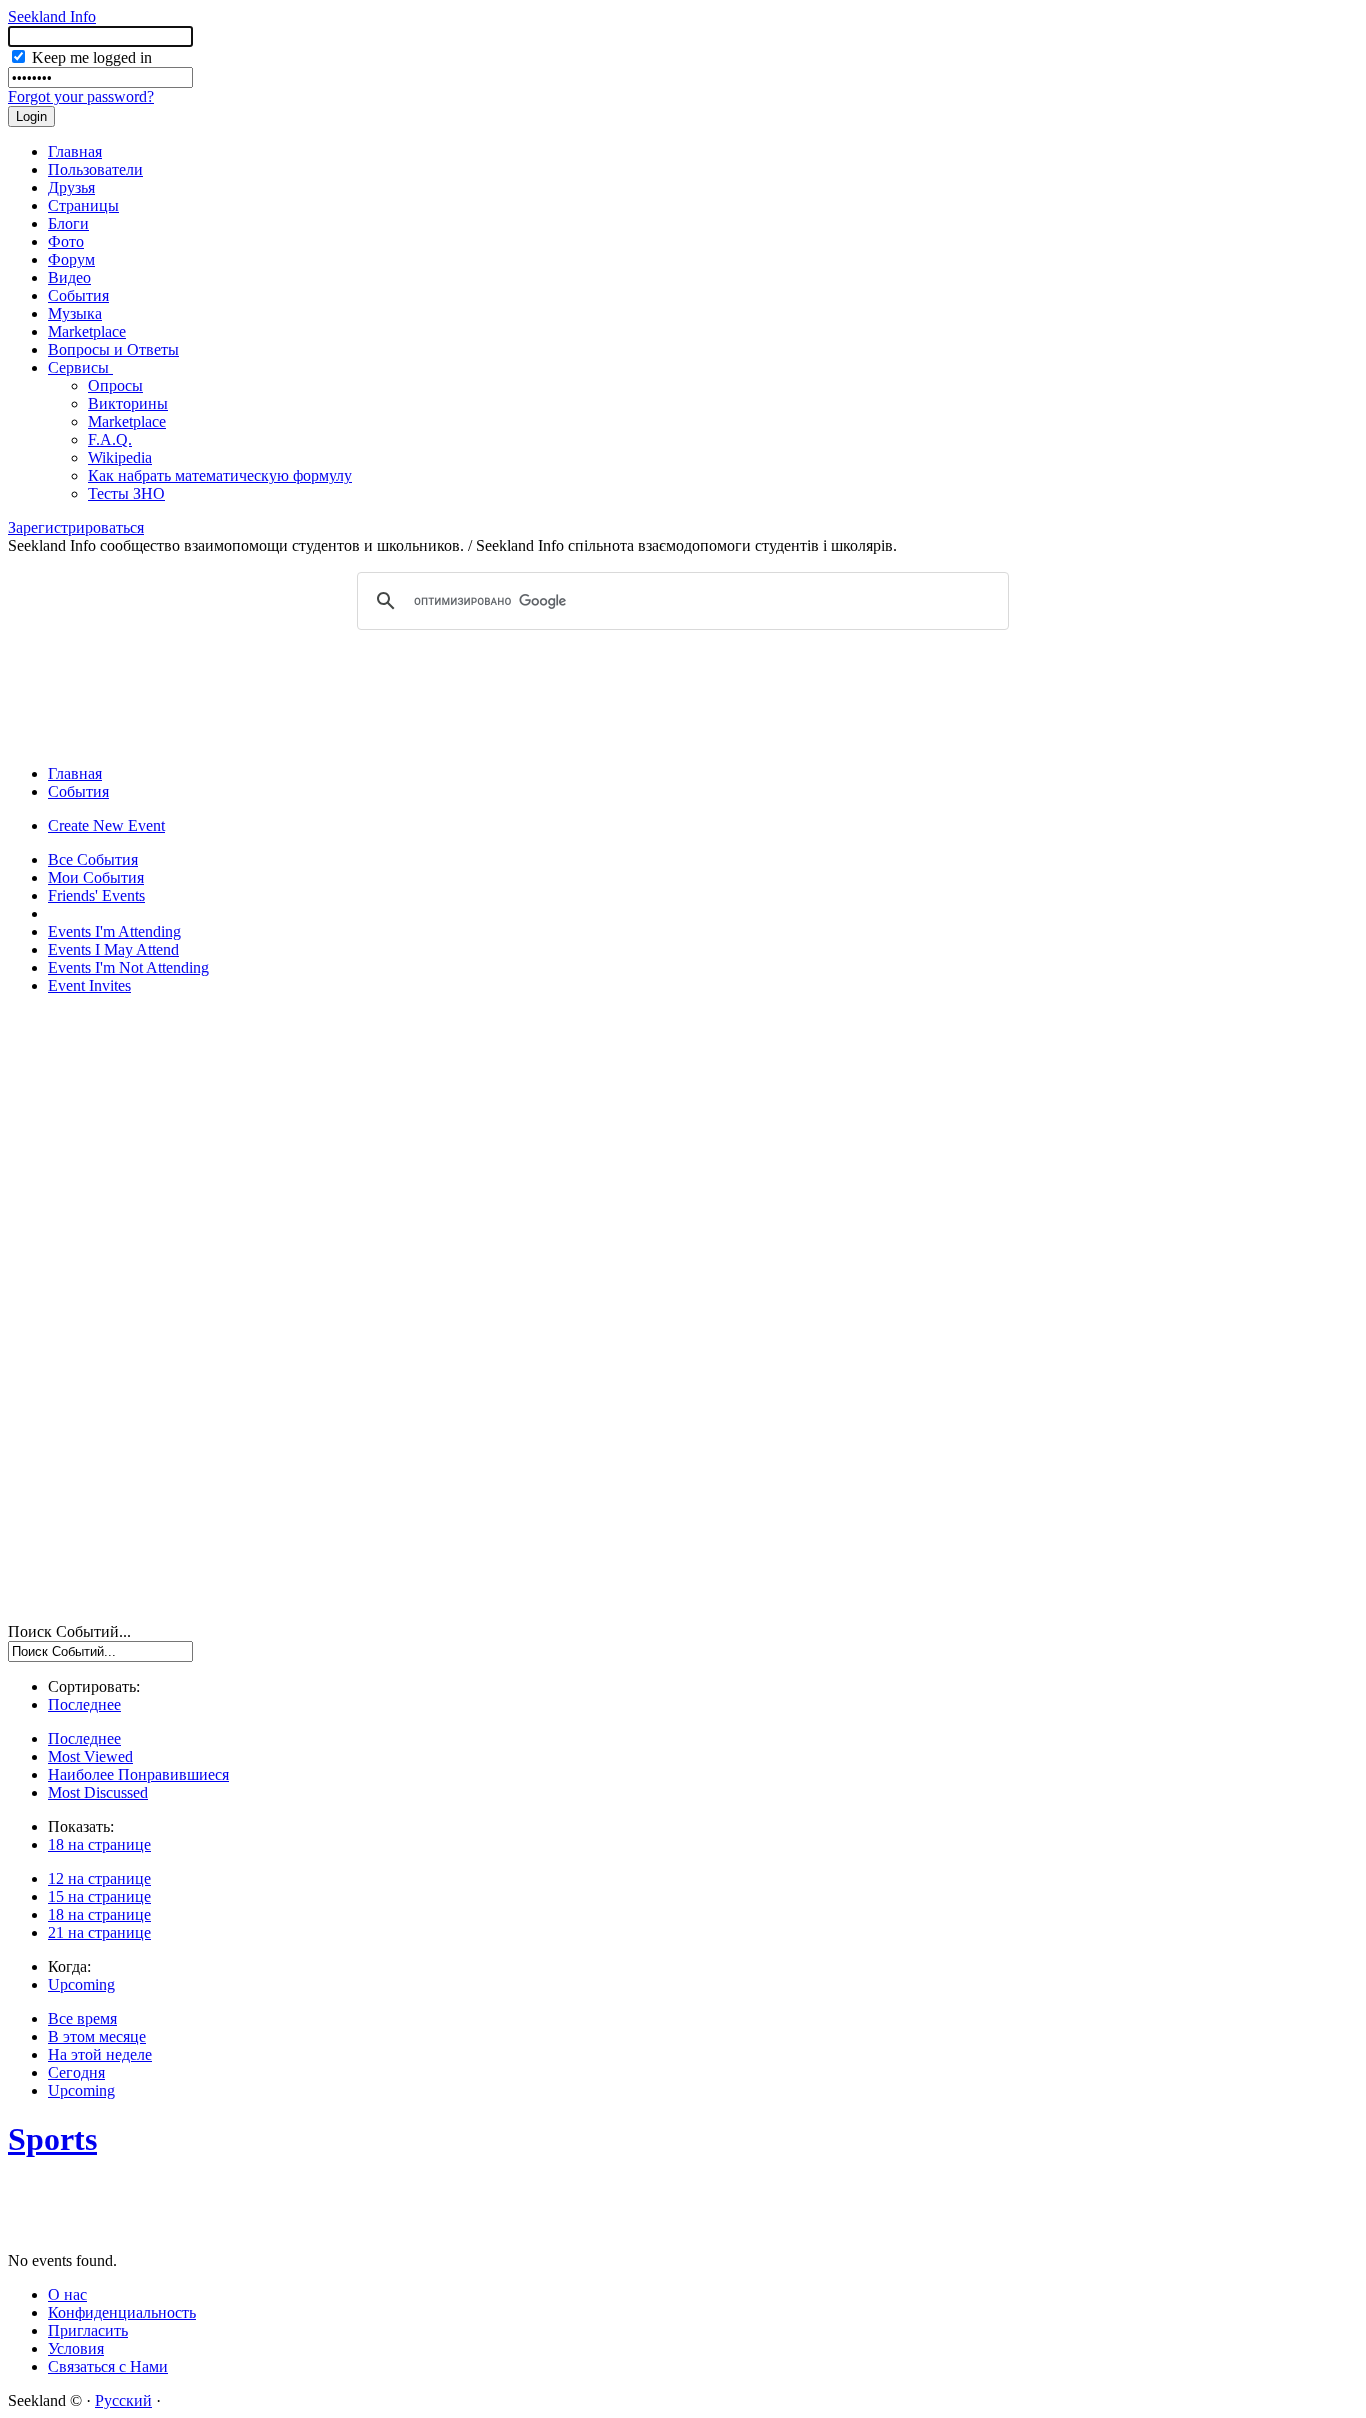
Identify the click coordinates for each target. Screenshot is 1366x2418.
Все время (82, 2018)
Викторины (128, 403)
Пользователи (95, 169)
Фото (66, 241)
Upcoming (81, 1984)
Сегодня (76, 2072)
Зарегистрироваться (76, 527)
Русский (123, 2400)
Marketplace (87, 331)
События (78, 295)
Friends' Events (96, 895)
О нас (67, 2294)
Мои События (96, 877)
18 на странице (99, 1844)
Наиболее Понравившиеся (138, 1774)
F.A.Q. (110, 439)
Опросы (115, 385)
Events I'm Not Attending (128, 967)
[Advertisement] (683, 696)
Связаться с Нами (108, 2366)
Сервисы (80, 367)
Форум (71, 259)
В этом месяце (97, 2036)
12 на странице (99, 1878)
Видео (69, 277)
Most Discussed (98, 1792)
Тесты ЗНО (126, 493)
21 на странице (99, 1932)
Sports (52, 2139)
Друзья (71, 187)
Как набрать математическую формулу (220, 475)
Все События (93, 859)
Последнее (84, 1704)
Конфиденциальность (122, 2312)
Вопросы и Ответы (113, 349)
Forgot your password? (81, 96)
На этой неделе (100, 2054)
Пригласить (88, 2330)
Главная (75, 151)
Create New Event (106, 825)
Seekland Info (52, 16)
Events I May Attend (113, 949)
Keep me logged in (90, 57)
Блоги (68, 223)
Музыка (75, 313)
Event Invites (89, 985)
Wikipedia (120, 457)
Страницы (83, 205)
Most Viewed (90, 1756)
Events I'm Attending (114, 931)
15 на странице (99, 1896)
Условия (76, 2348)
